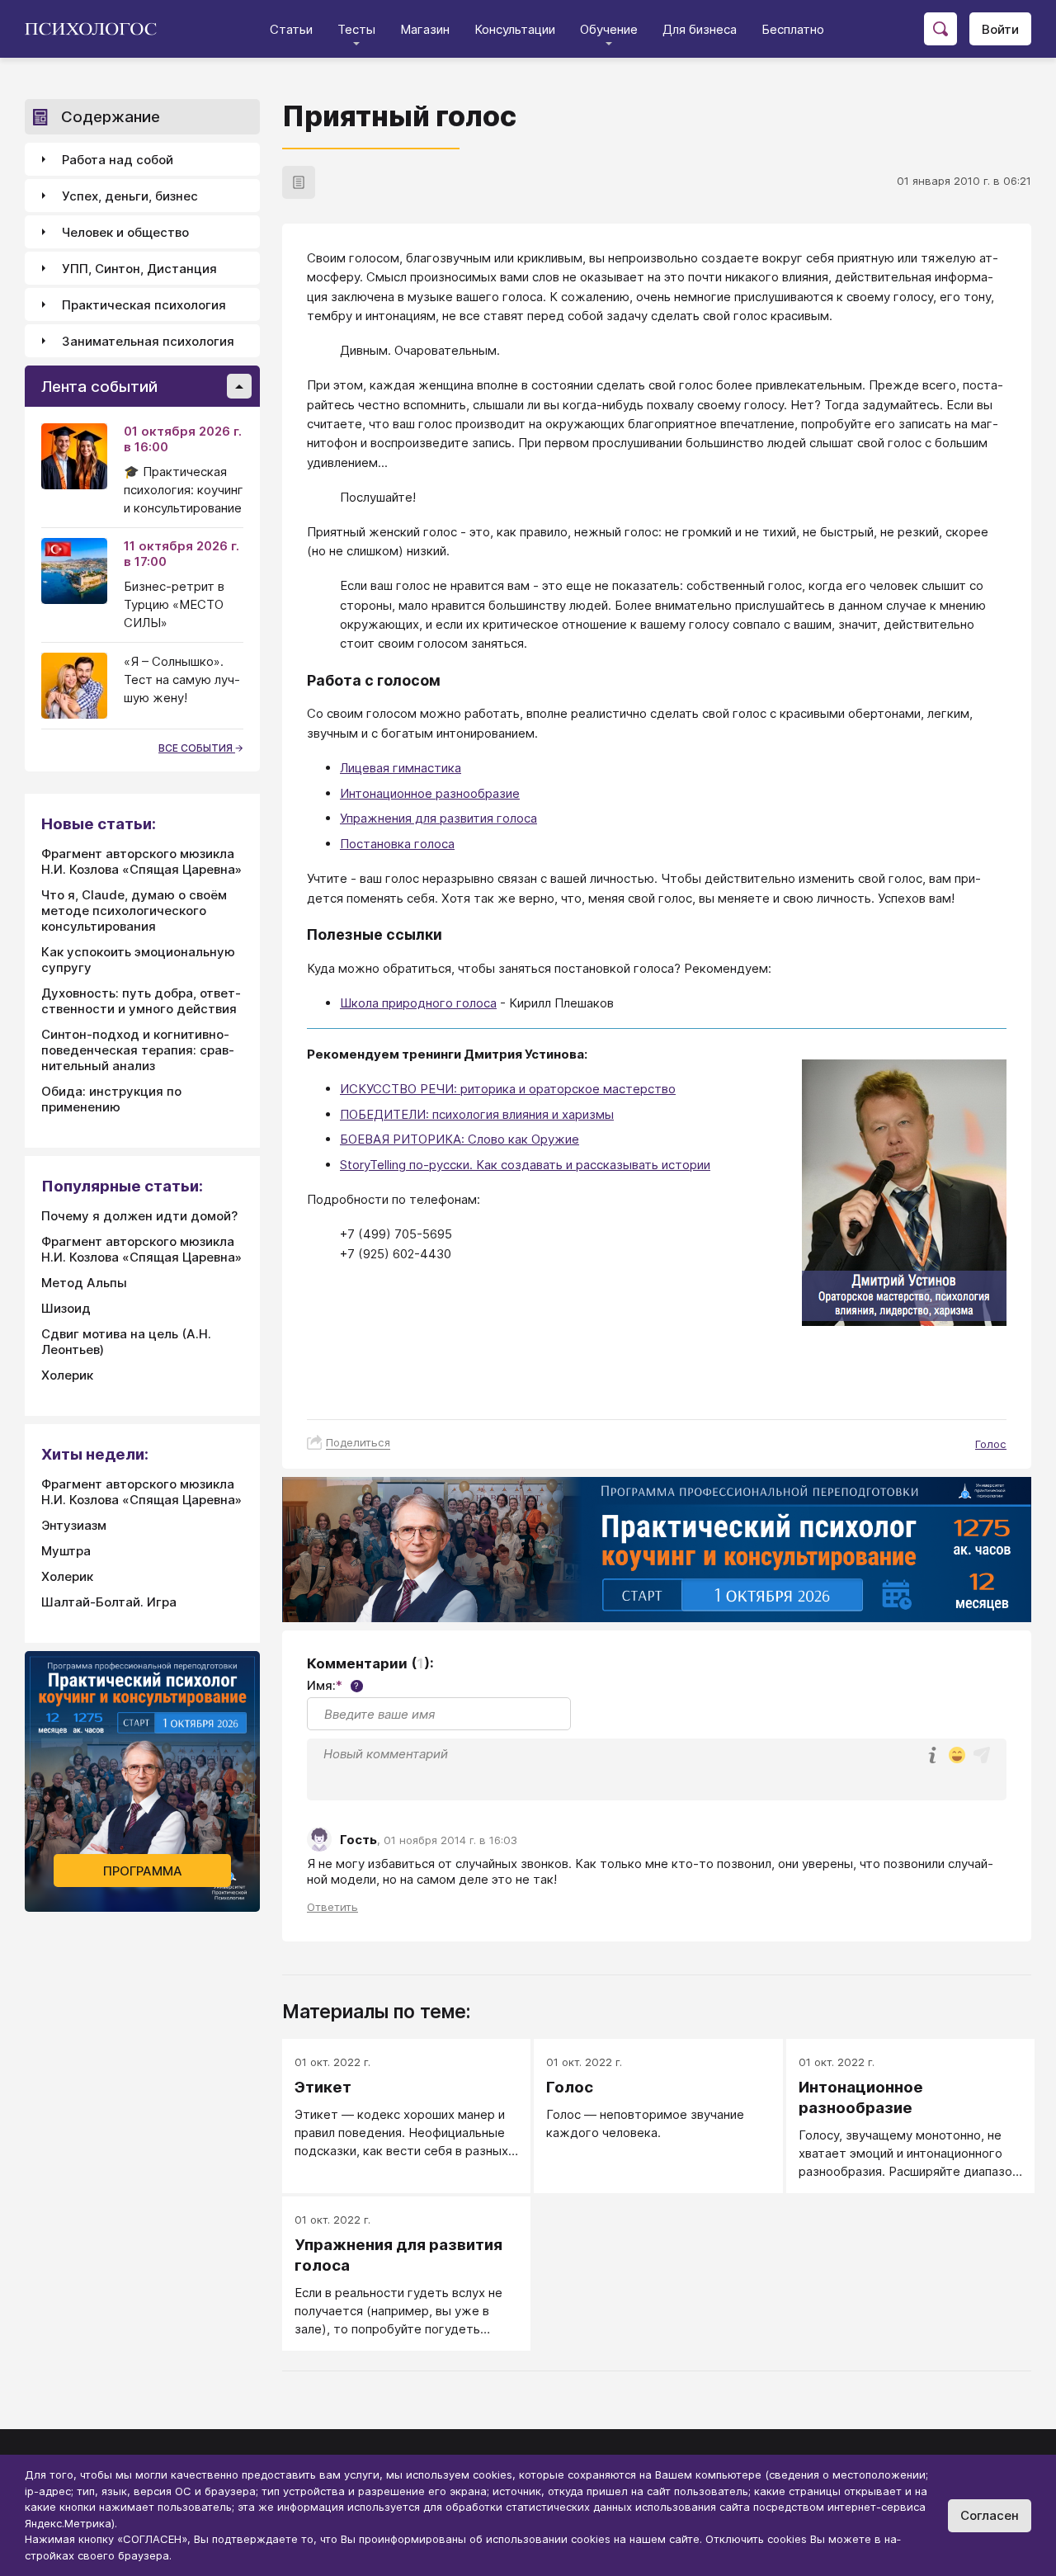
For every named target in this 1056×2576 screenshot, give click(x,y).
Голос (991, 1444)
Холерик (67, 1375)
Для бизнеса (700, 29)
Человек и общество (125, 232)
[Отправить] (982, 1755)
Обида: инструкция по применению (111, 1099)
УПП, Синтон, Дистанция (139, 269)
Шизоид (66, 1308)
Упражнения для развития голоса (438, 818)
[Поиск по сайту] (940, 29)
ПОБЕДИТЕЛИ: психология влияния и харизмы (477, 1114)
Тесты (356, 29)
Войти (1000, 29)
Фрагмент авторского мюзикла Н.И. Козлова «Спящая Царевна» (141, 861)
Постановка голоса (397, 844)
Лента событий (99, 387)
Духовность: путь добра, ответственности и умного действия (141, 1001)
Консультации (515, 29)
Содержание (111, 117)
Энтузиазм (74, 1525)
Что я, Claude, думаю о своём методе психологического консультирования (134, 911)
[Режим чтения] (299, 182)
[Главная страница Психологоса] (97, 29)
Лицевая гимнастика (401, 768)
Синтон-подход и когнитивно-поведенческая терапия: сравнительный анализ (138, 1050)
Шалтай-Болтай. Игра (109, 1602)
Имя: (333, 1685)
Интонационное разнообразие (430, 793)
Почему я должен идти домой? (139, 1216)
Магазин (425, 29)
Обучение (609, 29)
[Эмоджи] (957, 1756)
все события (197, 748)
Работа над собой (118, 160)
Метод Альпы (84, 1283)
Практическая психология (144, 305)
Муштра (66, 1551)
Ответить (332, 1907)
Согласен (990, 2515)
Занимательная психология (148, 341)
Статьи (291, 29)
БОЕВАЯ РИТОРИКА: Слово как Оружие (460, 1139)
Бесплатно (793, 29)
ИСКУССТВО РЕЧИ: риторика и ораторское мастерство (508, 1089)
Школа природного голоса (418, 1003)
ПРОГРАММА (143, 1871)
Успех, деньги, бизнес (130, 196)
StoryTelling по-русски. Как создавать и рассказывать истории (525, 1165)
